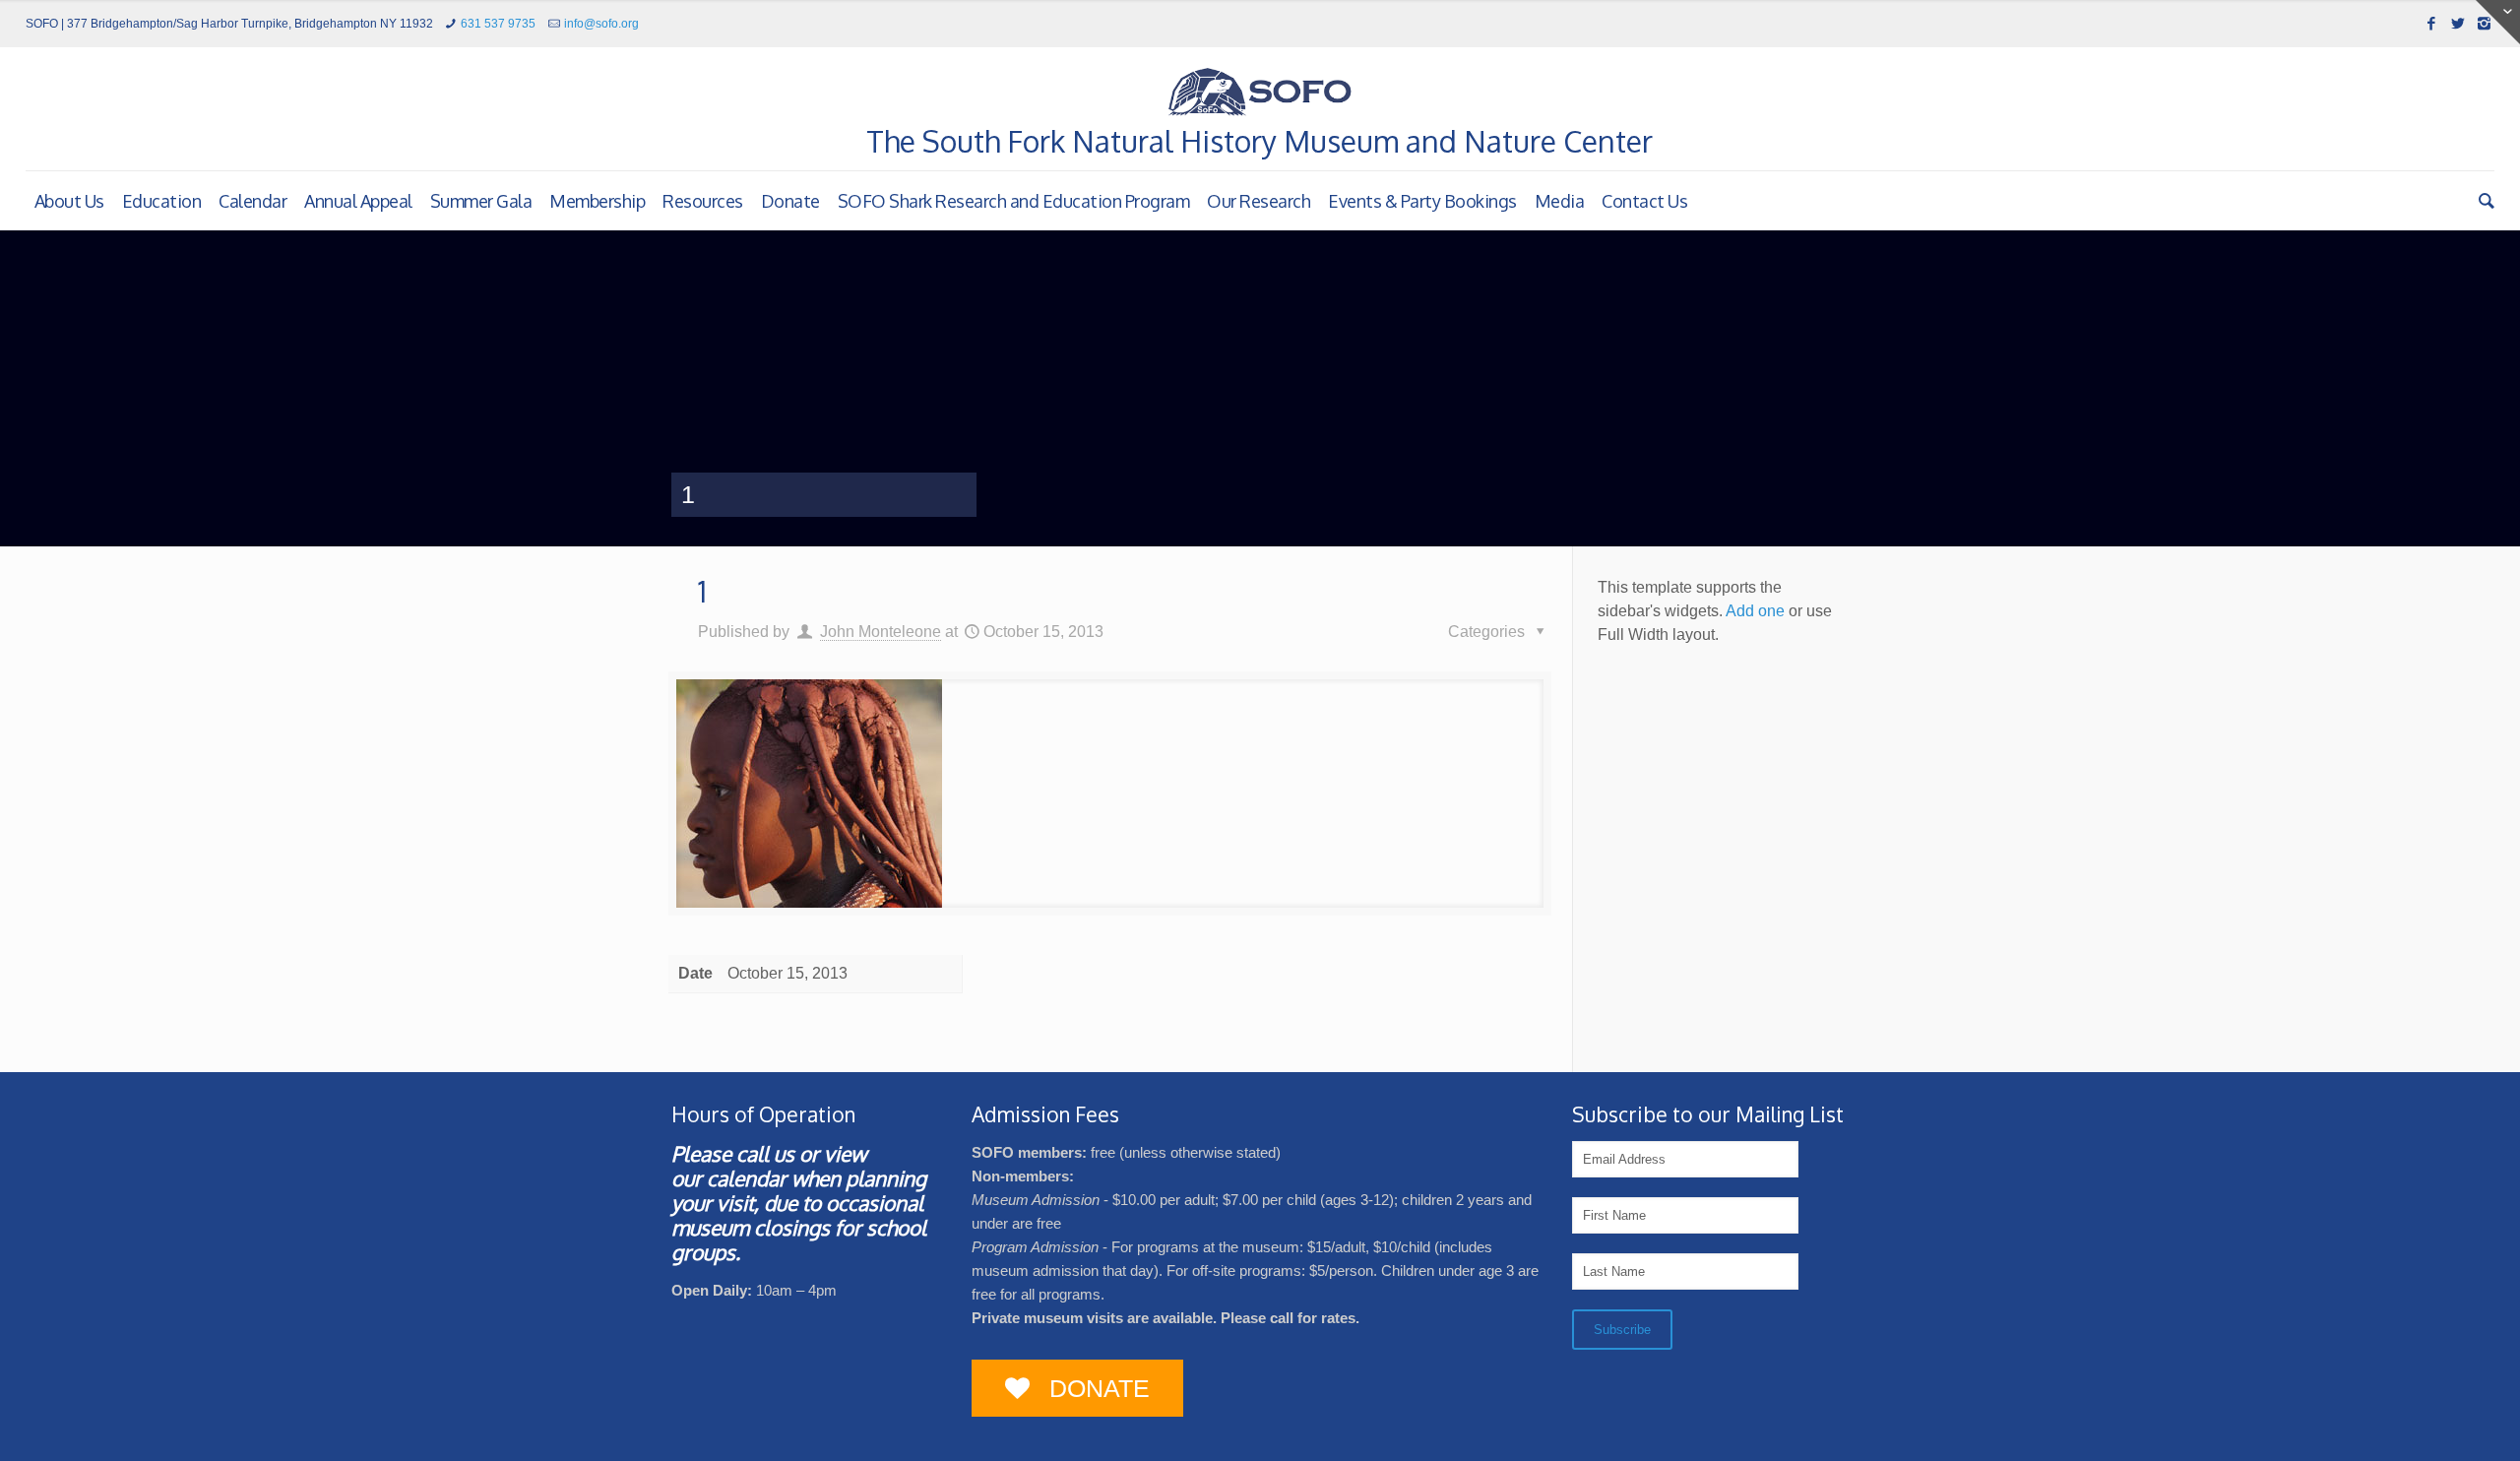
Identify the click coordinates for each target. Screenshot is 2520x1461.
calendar (747, 1178)
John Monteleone (881, 632)
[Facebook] (2431, 23)
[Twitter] (2457, 23)
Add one (1755, 611)
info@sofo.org (601, 24)
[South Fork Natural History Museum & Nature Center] (1260, 92)
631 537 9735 (498, 24)
